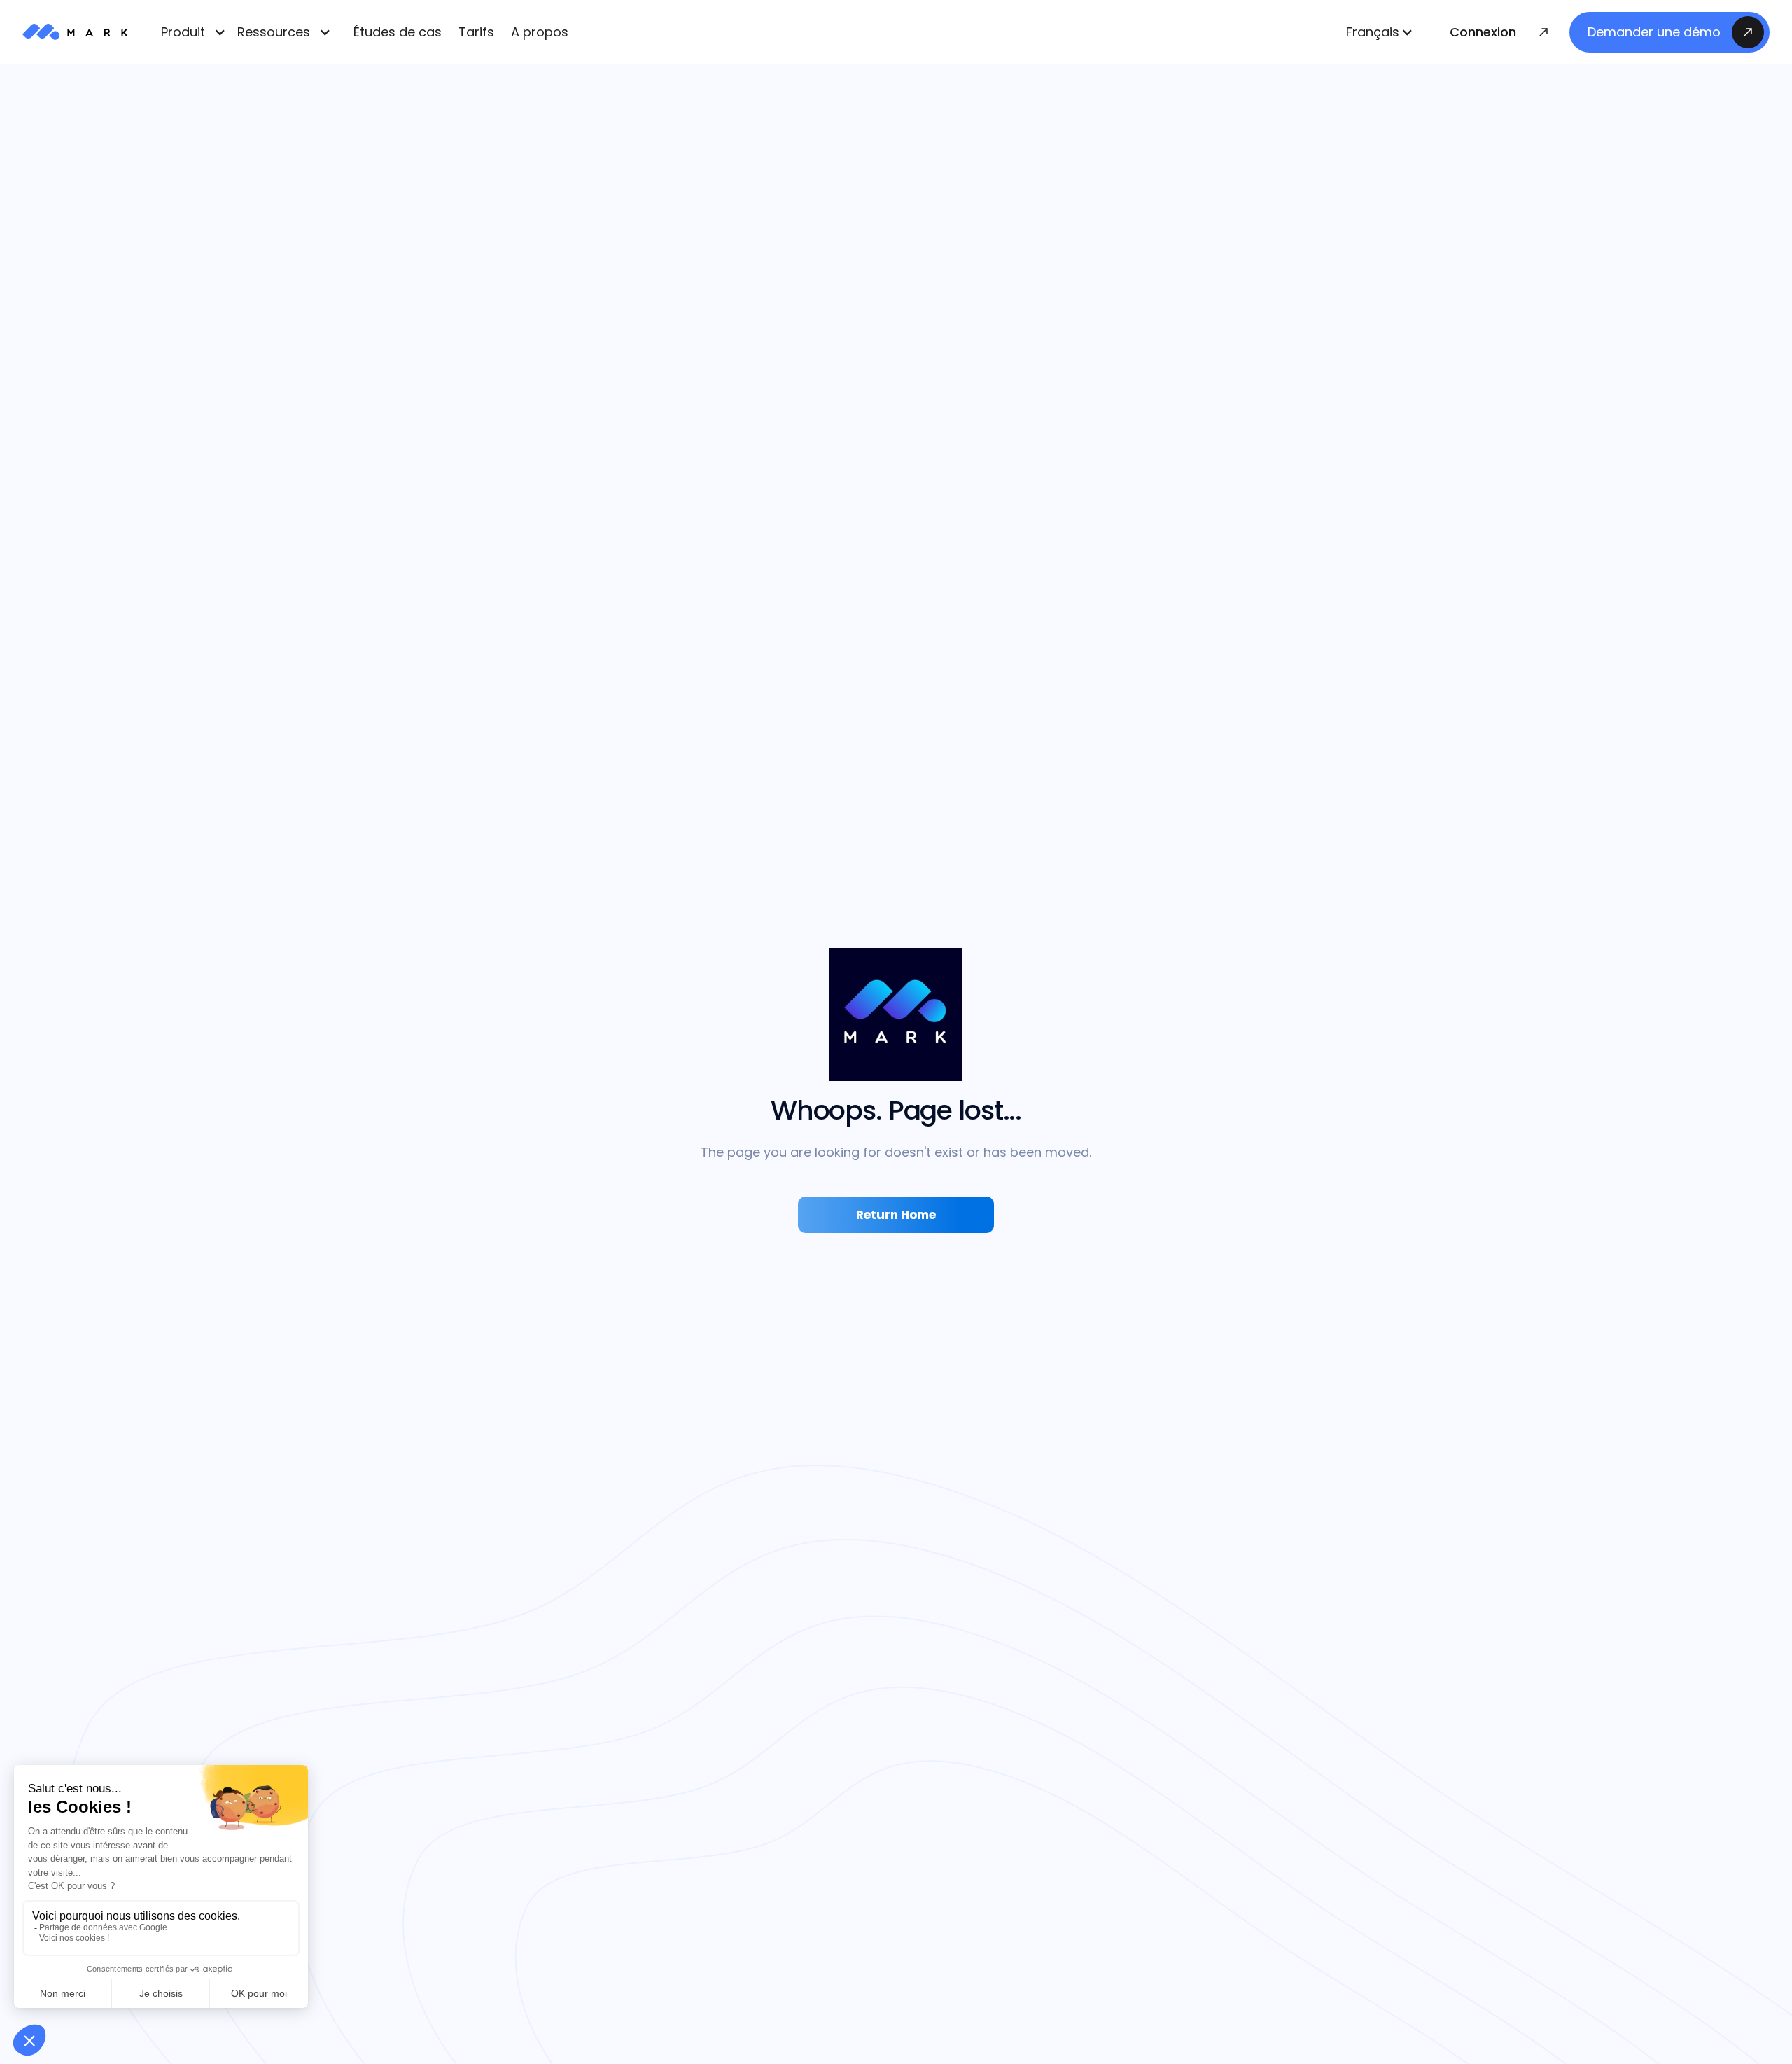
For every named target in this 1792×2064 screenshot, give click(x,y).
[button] (1380, 32)
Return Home (896, 1215)
